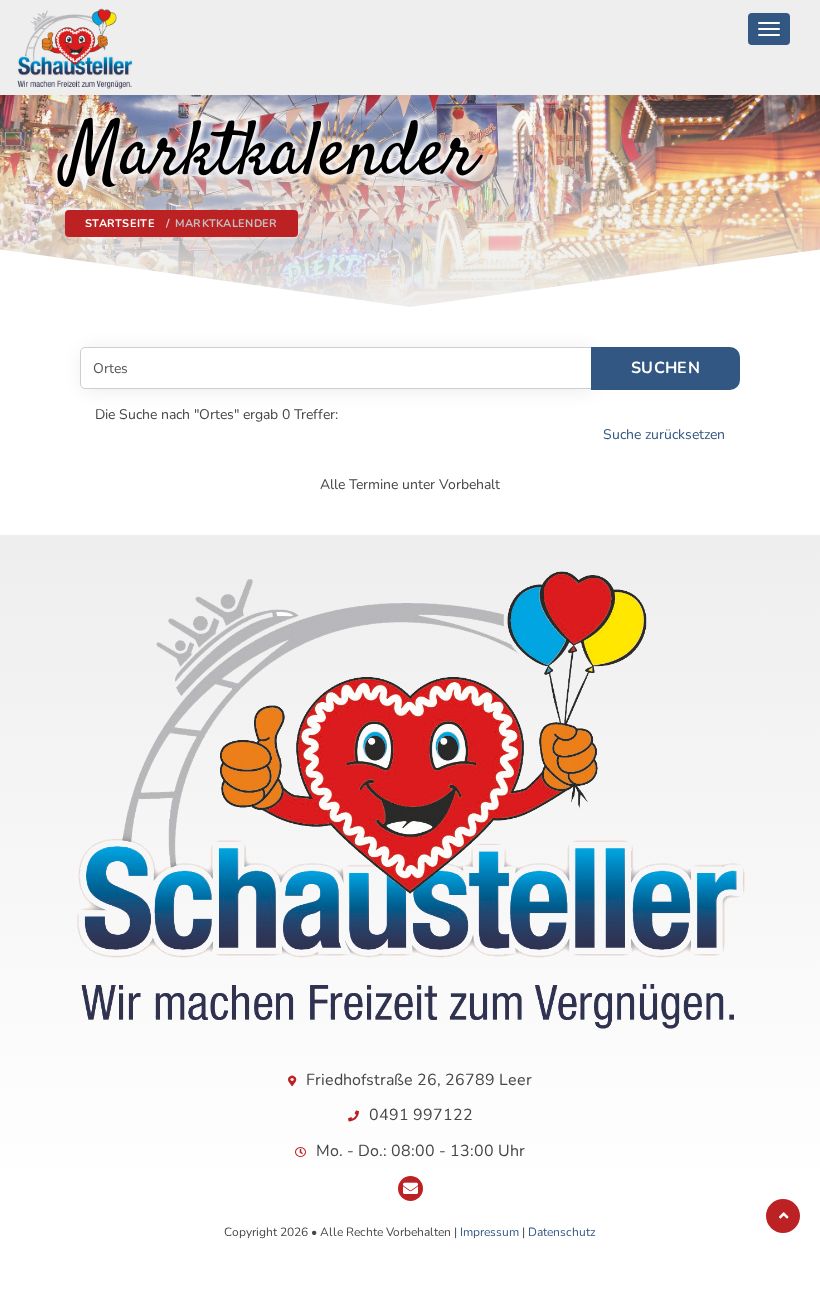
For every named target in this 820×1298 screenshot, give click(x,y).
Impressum (489, 1232)
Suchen (665, 368)
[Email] (410, 1189)
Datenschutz (562, 1232)
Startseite (120, 223)
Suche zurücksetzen (664, 434)
